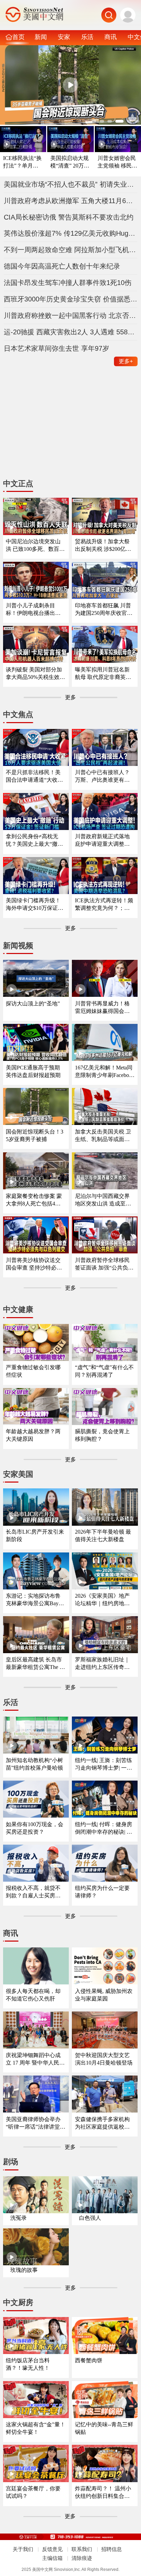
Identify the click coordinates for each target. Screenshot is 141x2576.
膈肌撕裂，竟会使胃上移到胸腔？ (102, 1435)
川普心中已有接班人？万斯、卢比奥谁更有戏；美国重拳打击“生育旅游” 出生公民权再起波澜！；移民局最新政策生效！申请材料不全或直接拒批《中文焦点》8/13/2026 (104, 776)
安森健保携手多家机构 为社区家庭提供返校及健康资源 (102, 2123)
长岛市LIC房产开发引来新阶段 (35, 1535)
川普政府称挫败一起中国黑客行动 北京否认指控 (71, 315)
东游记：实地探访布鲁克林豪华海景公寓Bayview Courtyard (35, 1600)
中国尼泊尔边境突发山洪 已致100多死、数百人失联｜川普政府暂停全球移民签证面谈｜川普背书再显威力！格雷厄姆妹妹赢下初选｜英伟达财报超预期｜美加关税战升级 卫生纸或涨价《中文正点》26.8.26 (35, 546)
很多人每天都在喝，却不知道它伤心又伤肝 (33, 1995)
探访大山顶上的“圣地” (33, 1004)
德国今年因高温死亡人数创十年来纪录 (62, 266)
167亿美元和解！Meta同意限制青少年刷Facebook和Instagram (105, 1072)
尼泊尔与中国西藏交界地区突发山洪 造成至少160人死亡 (104, 1200)
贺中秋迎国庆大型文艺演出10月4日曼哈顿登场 (104, 2059)
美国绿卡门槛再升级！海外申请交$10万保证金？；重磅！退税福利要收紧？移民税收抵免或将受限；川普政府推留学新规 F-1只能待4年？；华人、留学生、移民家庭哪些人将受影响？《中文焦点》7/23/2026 (35, 905)
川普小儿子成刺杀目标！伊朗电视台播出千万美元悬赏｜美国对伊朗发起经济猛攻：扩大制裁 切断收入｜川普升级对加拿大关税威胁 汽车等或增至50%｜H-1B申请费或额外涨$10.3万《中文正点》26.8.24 (34, 610)
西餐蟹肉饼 (89, 2360)
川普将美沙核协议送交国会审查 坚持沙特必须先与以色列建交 (34, 1264)
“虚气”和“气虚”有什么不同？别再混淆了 (104, 1371)
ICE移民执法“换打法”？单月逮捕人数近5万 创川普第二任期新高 (22, 162)
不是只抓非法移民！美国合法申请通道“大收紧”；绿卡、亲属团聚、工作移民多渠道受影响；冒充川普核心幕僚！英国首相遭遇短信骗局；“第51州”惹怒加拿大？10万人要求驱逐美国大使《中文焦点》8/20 (36, 776)
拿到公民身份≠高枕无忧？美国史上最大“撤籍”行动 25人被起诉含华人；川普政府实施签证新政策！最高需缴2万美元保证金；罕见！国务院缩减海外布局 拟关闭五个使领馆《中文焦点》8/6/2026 (36, 840)
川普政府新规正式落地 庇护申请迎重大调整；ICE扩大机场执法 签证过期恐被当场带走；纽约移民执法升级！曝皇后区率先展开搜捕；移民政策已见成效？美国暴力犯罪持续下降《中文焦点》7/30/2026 (104, 840)
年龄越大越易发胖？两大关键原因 (33, 1435)
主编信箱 (52, 2558)
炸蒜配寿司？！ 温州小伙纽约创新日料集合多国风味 (103, 2493)
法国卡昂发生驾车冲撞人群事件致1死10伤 (68, 283)
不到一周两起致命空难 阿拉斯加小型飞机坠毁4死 (71, 250)
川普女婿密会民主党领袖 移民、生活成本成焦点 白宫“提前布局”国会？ (117, 162)
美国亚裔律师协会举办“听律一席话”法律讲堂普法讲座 (36, 2123)
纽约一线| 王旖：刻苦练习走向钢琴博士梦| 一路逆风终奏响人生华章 (104, 1764)
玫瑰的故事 (24, 2270)
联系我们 (82, 2549)
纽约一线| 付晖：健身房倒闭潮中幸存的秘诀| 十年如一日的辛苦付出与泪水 (104, 1828)
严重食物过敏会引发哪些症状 (33, 1371)
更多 (126, 361)
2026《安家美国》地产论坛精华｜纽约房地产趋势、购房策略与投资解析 (102, 1600)
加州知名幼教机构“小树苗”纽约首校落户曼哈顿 (34, 1764)
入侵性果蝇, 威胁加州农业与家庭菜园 (104, 1995)
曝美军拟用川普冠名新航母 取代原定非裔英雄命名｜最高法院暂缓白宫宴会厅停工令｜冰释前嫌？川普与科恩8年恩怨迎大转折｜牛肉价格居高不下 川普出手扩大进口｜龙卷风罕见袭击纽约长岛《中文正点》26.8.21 (104, 674)
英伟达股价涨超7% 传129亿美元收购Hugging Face (71, 233)
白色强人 (90, 2218)
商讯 (111, 37)
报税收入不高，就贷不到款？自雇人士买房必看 (33, 1892)
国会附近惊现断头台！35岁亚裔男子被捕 (35, 1135)
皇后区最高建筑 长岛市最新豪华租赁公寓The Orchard (36, 1664)
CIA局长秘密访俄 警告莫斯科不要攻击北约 (69, 217)
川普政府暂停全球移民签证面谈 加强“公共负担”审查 (102, 1264)
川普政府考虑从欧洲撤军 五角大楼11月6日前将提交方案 (71, 201)
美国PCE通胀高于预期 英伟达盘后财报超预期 (33, 1071)
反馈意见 (52, 2549)
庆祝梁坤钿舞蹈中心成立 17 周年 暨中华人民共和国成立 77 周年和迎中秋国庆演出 (35, 2059)
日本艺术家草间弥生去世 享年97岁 (56, 348)
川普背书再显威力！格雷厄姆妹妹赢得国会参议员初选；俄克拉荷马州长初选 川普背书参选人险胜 (103, 1008)
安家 (64, 37)
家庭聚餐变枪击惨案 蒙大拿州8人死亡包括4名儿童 (34, 1200)
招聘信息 (112, 2549)
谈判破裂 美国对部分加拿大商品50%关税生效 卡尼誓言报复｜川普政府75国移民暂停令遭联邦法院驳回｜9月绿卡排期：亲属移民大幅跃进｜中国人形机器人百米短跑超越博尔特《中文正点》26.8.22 (35, 674)
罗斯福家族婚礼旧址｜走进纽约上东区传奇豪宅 (102, 1664)
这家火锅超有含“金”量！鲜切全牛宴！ (36, 2428)
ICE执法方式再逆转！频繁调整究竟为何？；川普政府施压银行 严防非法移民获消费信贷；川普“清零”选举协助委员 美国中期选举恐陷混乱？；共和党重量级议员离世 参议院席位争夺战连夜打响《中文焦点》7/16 (104, 905)
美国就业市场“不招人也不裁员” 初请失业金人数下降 (71, 184)
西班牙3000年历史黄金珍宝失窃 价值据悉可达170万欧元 (71, 299)
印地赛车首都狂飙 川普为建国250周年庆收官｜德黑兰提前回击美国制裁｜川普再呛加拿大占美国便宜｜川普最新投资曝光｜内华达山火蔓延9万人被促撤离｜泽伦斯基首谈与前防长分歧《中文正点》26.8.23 (104, 610)
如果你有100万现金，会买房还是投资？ (35, 1828)
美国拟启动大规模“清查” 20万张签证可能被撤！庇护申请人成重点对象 (70, 162)
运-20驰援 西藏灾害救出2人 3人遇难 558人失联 (71, 332)
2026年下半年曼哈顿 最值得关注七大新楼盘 (103, 1535)
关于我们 (23, 2549)
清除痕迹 (82, 2558)
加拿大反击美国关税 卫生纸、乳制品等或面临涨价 (103, 1136)
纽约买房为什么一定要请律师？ (102, 1892)
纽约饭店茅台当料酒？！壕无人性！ (28, 2364)
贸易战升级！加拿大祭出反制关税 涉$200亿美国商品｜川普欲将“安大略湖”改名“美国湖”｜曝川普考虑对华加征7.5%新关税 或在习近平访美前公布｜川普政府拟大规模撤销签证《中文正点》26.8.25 (104, 546)
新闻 (41, 37)
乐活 (87, 37)
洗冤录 (18, 2218)
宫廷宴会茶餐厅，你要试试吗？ (33, 2492)
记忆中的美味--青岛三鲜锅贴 (104, 2428)
